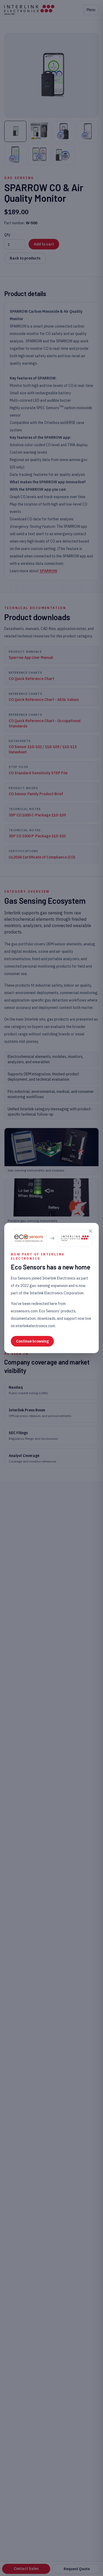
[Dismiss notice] (91, 1231)
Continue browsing (32, 1341)
